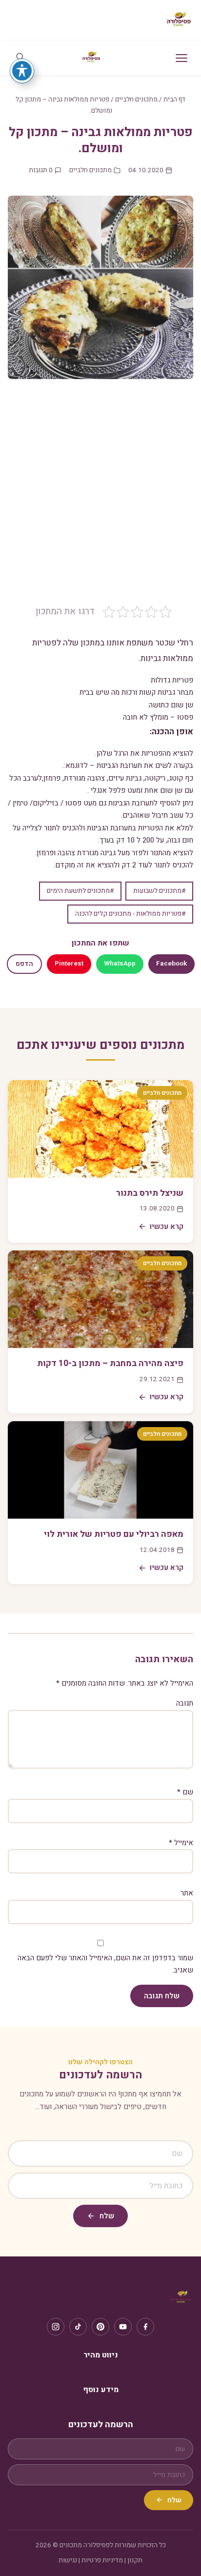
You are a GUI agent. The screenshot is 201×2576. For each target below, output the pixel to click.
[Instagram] (56, 2327)
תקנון (135, 2560)
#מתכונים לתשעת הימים (80, 891)
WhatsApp (120, 964)
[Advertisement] (100, 499)
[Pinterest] (100, 2327)
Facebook (171, 964)
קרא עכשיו (167, 1227)
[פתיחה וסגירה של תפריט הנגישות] (22, 71)
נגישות (68, 2560)
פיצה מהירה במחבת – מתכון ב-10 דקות (110, 1363)
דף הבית (174, 100)
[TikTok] (78, 2327)
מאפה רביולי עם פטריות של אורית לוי (114, 1534)
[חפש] (20, 58)
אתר (187, 1893)
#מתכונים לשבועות (159, 891)
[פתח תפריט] (181, 58)
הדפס (24, 964)
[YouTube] (123, 2327)
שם (185, 1792)
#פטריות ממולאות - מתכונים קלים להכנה (130, 914)
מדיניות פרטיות (102, 2560)
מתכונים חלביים (136, 100)
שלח (107, 2216)
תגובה (185, 1703)
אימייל (181, 1843)
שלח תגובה (162, 1996)
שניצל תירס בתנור (150, 1193)
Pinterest (69, 964)
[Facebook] (145, 2327)
